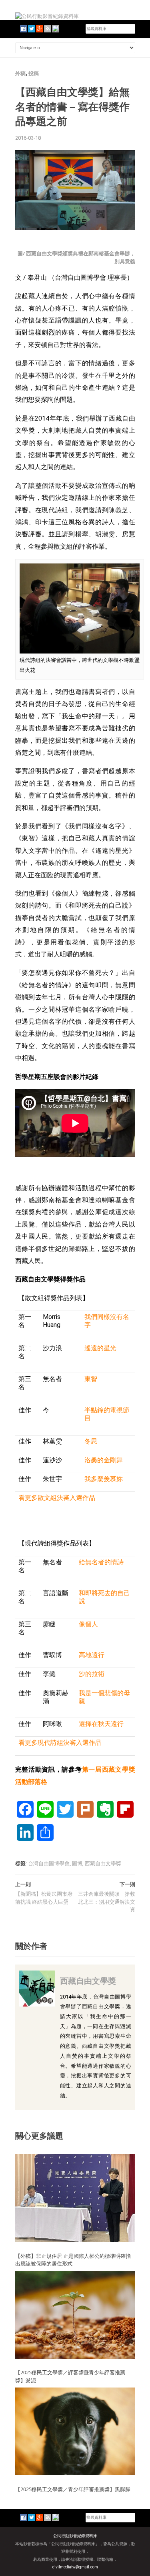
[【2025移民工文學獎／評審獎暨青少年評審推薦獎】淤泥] (75, 2314)
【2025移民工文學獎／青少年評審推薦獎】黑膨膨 (73, 2489)
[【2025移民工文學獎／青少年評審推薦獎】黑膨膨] (75, 2431)
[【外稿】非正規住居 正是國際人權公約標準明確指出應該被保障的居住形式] (75, 2198)
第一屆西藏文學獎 (109, 1769)
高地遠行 (92, 1655)
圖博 (77, 1863)
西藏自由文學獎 (103, 1863)
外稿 (20, 73)
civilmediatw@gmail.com (75, 2567)
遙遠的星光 (100, 1348)
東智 (91, 1379)
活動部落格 (31, 1782)
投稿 (34, 73)
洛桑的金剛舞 (104, 1460)
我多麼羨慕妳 (104, 1479)
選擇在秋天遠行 (101, 1724)
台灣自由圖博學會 (49, 1863)
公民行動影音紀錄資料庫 (75, 2536)
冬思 (91, 1441)
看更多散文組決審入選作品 (57, 1498)
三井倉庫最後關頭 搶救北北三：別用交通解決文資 (107, 1902)
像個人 (88, 1624)
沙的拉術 (92, 1674)
